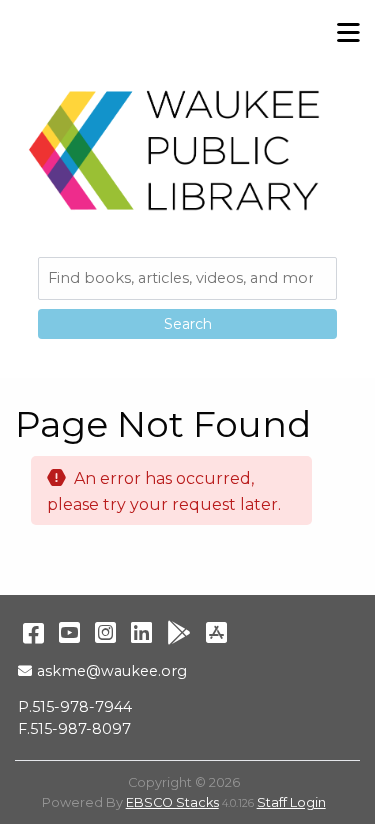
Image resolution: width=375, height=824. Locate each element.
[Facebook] (33, 632)
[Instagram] (105, 632)
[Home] (175, 150)
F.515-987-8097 (74, 729)
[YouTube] (69, 632)
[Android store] (179, 632)
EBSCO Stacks (172, 802)
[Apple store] (216, 632)
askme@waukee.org (111, 671)
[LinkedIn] (141, 632)
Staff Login (291, 802)
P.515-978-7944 (75, 707)
